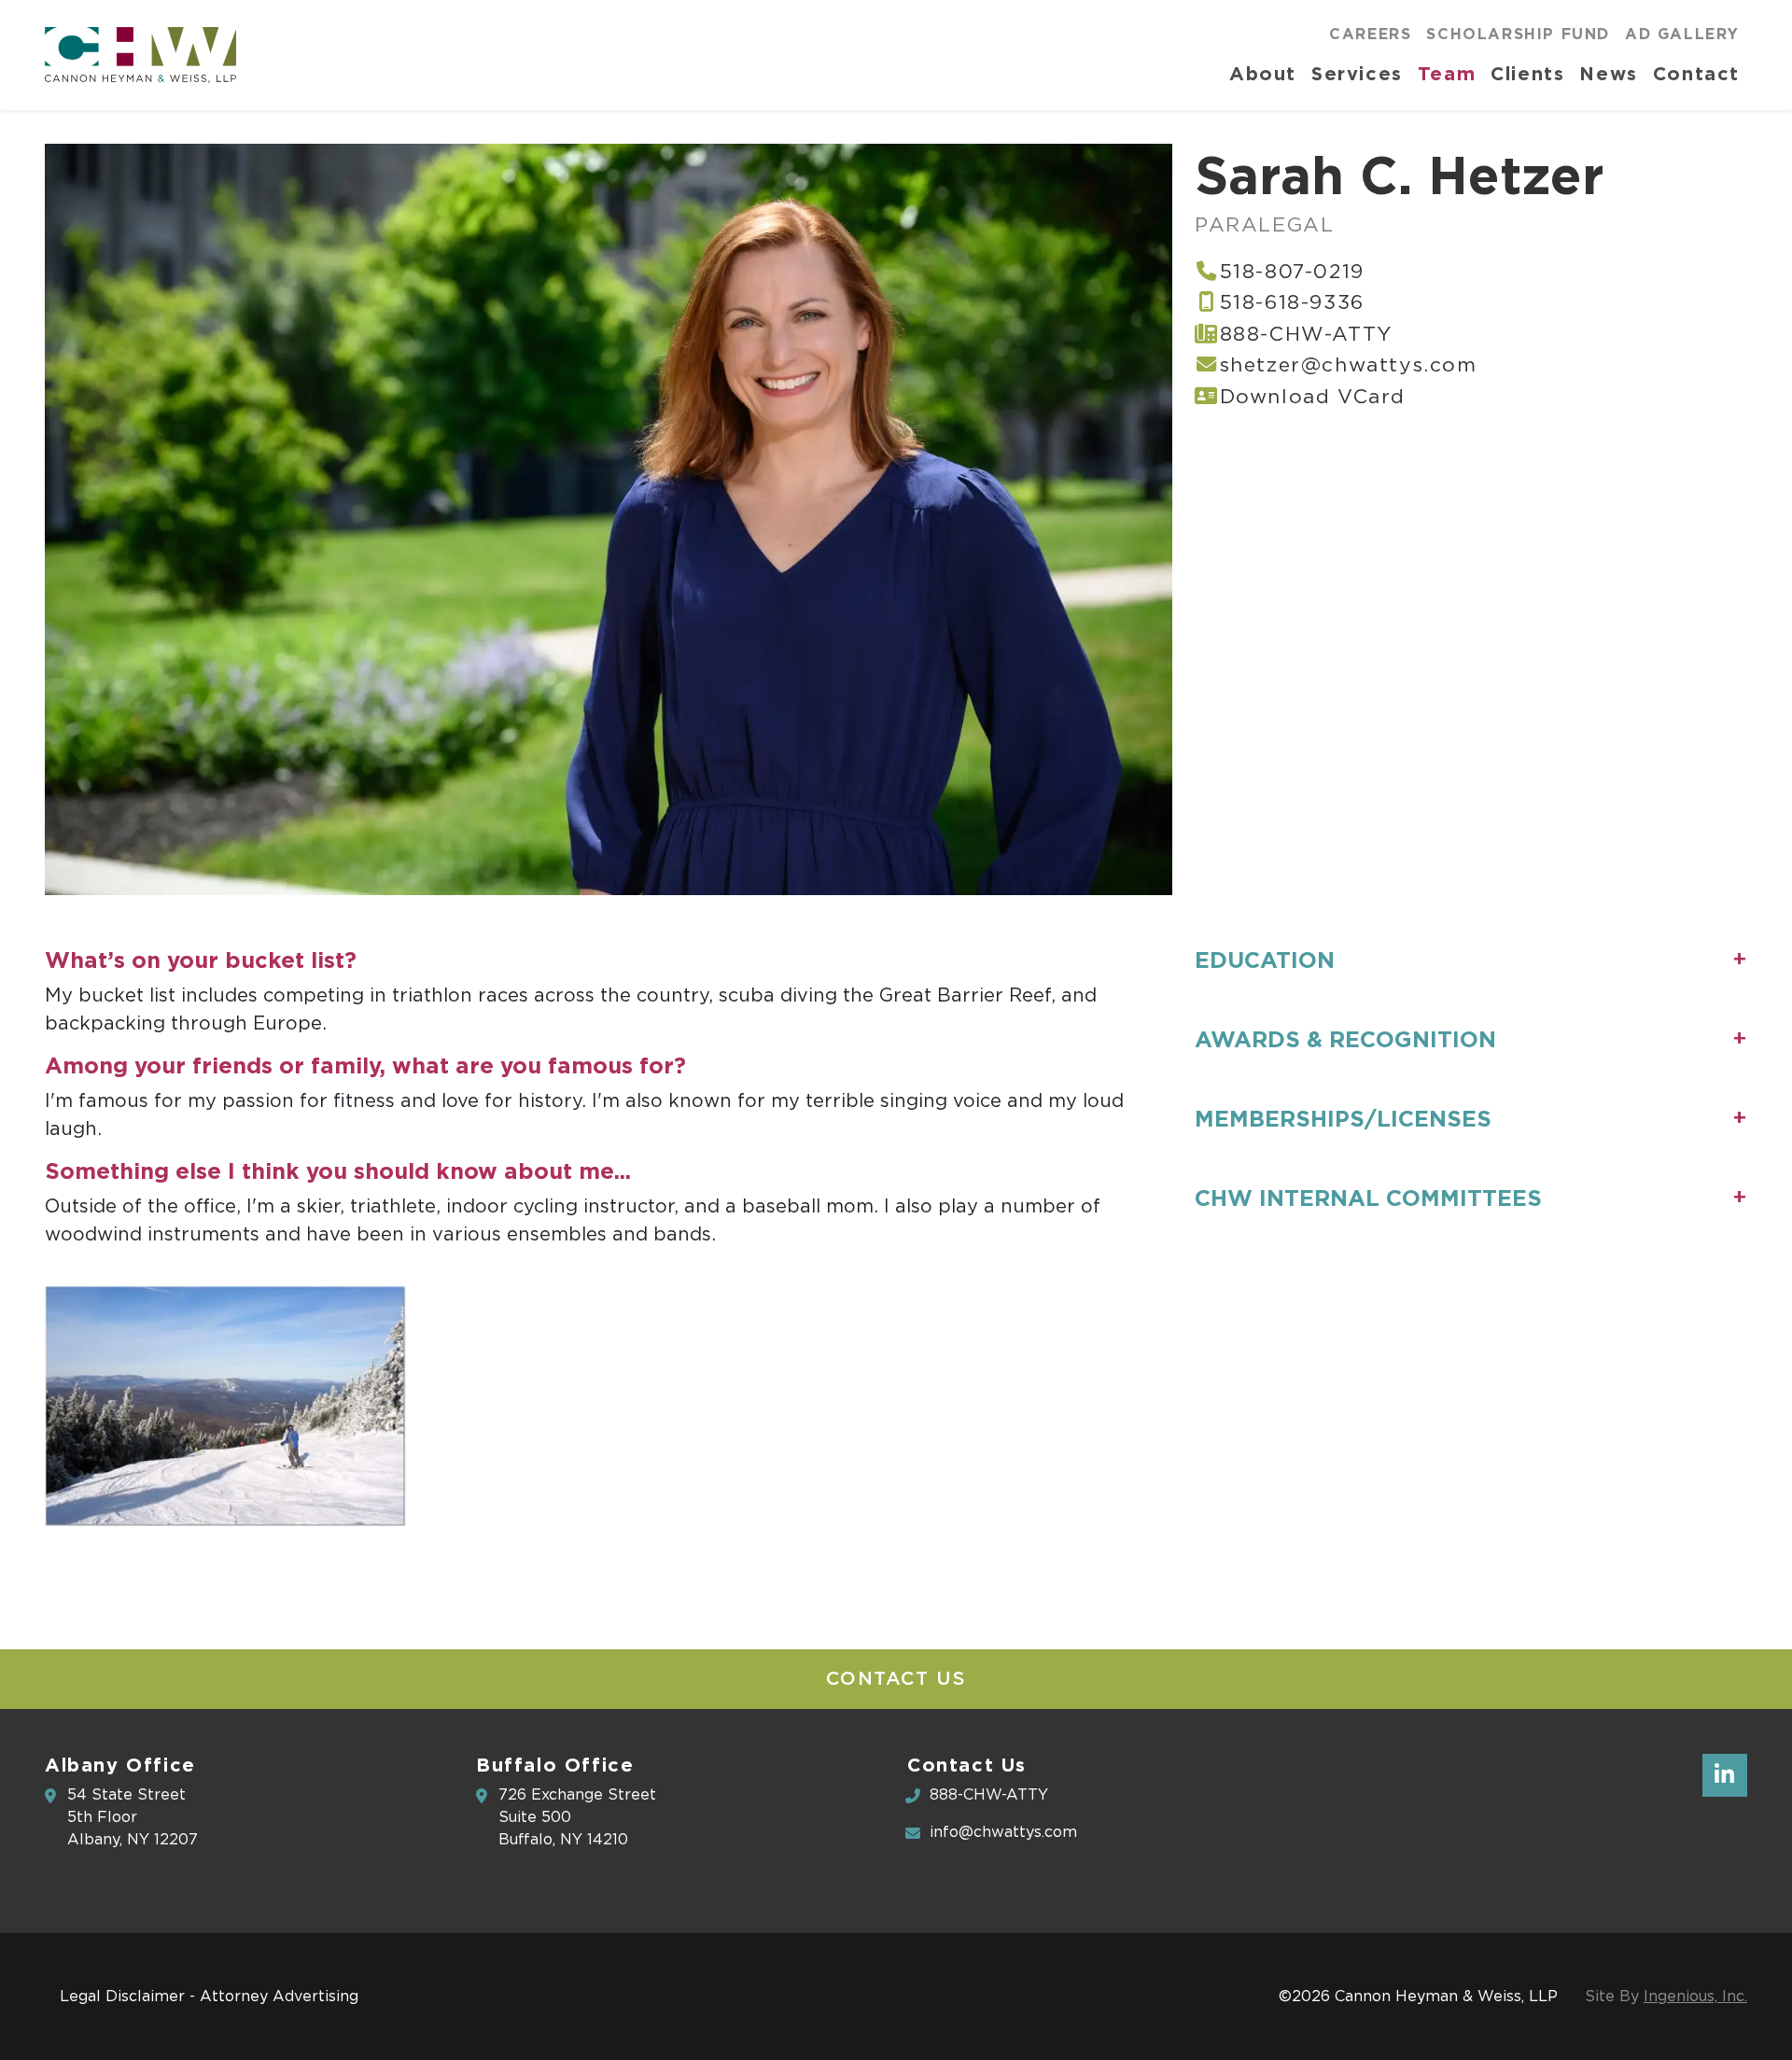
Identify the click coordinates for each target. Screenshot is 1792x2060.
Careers (1370, 34)
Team (1447, 73)
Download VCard (1313, 397)
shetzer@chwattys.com (1349, 365)
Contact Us (896, 1679)
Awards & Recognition (1345, 1039)
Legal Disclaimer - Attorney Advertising (209, 1997)
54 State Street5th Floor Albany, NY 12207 (133, 1817)
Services (1357, 73)
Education (1265, 960)
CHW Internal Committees (1368, 1198)
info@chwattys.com (1003, 1832)
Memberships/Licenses (1343, 1119)
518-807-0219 (1292, 272)
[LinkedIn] (1725, 1775)
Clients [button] (1527, 73)
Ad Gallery (1682, 34)
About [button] (1263, 73)
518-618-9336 (1292, 303)
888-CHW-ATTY (1306, 335)
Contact (1696, 73)
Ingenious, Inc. (1695, 1997)
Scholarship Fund (1518, 34)
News (1608, 73)
